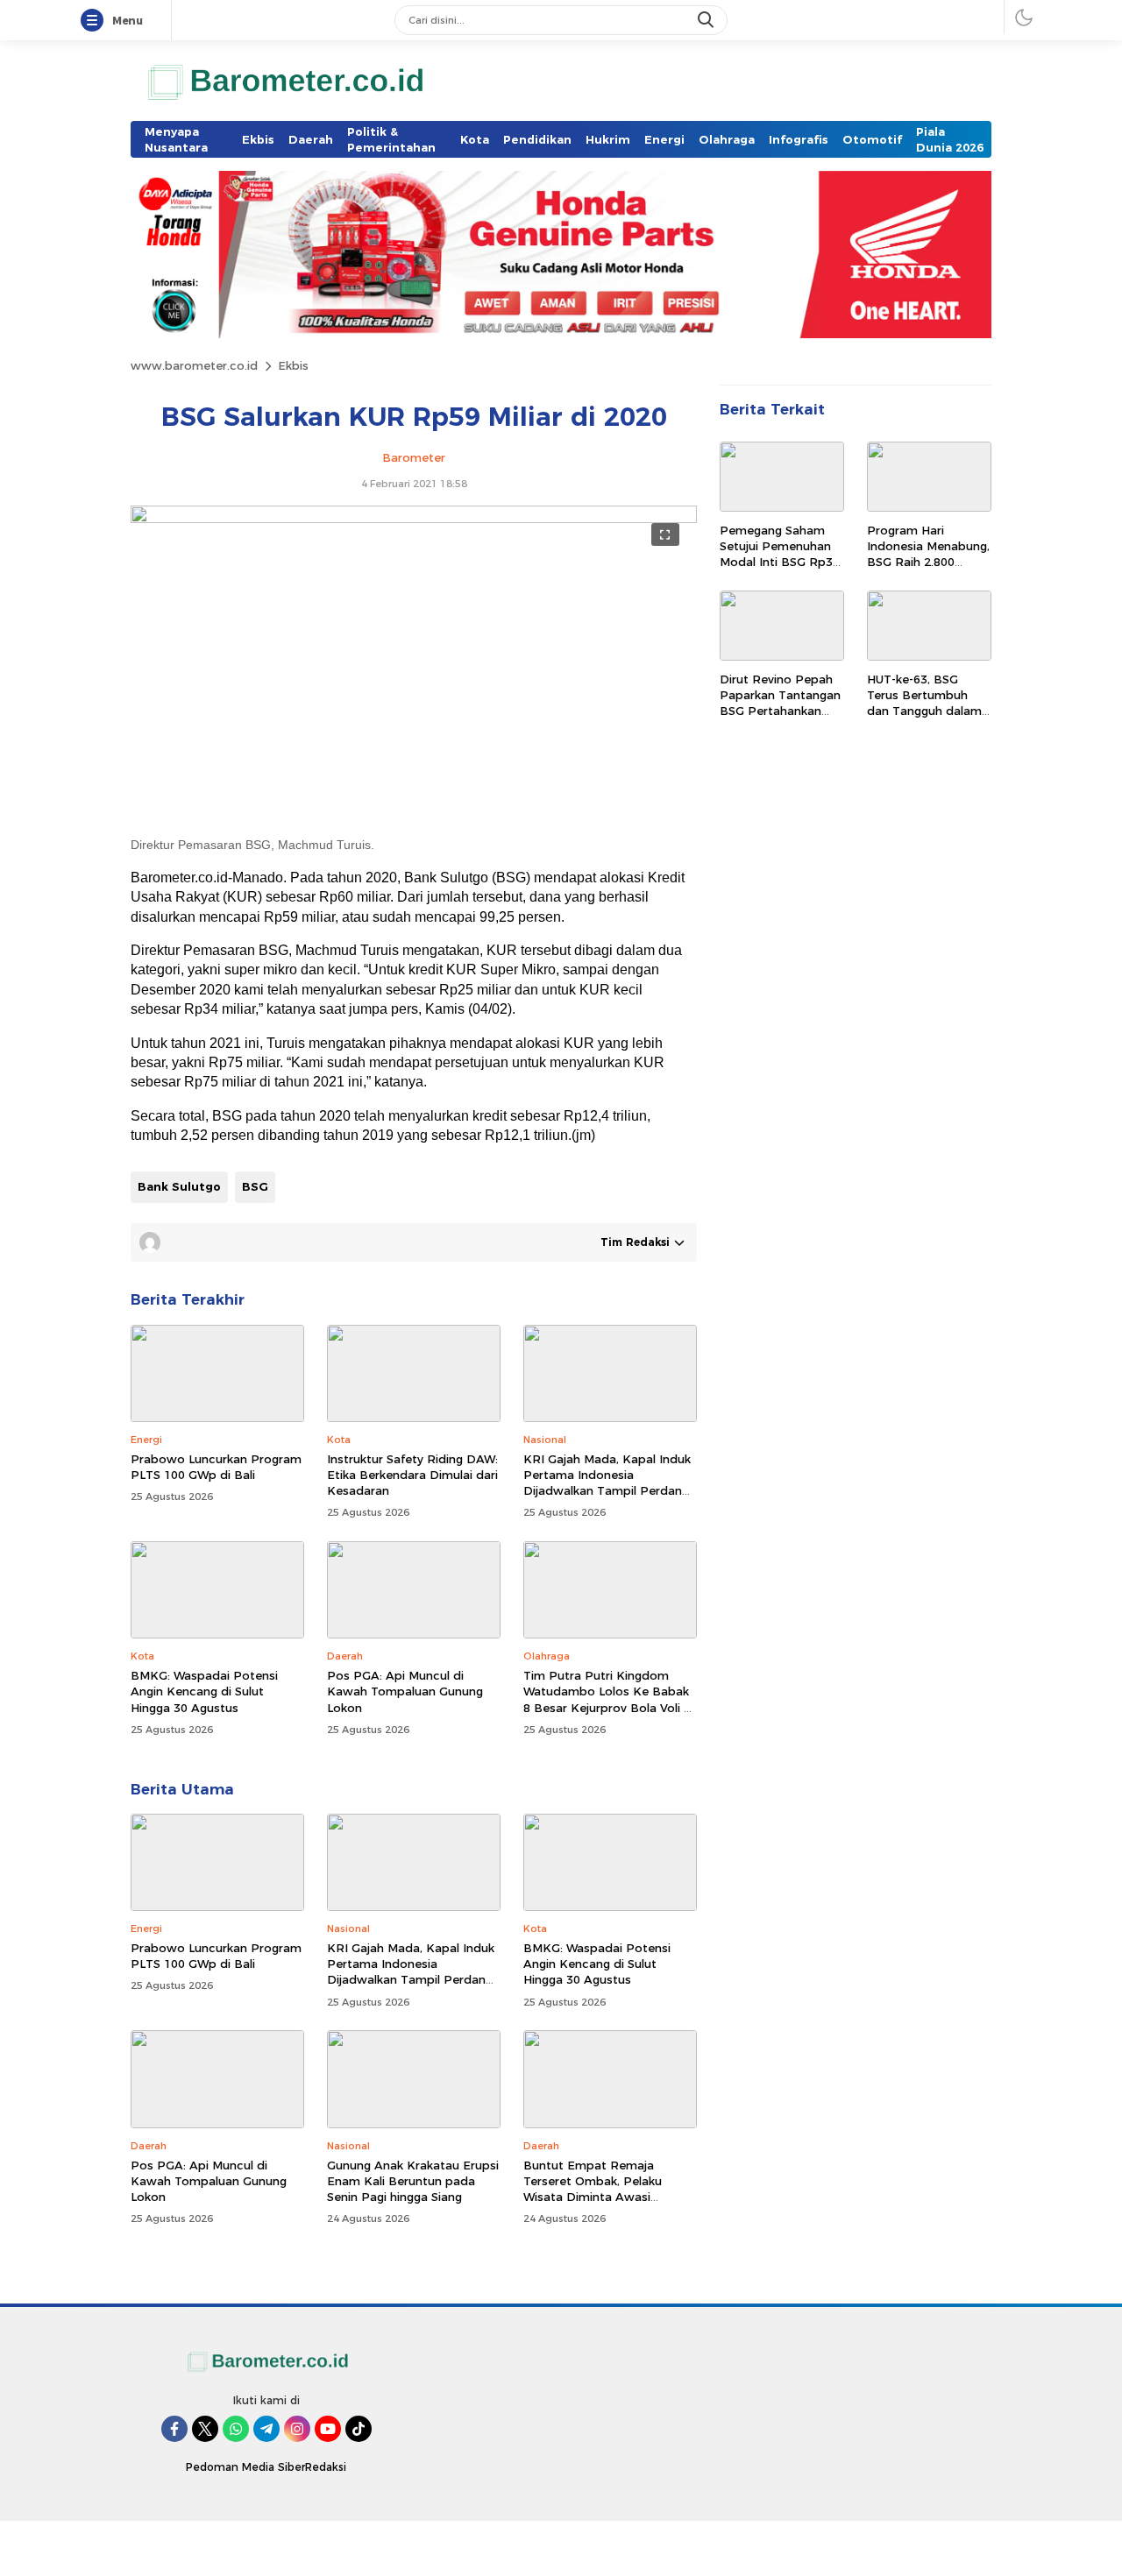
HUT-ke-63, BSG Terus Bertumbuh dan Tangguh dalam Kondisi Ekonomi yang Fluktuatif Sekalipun (924, 719)
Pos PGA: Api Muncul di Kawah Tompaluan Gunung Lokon (405, 1691)
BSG (255, 1186)
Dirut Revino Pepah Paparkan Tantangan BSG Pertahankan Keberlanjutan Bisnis (780, 703)
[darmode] (1024, 17)
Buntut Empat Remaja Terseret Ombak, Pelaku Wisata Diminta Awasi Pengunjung (593, 2189)
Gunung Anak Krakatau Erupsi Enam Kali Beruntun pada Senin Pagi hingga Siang (413, 2181)
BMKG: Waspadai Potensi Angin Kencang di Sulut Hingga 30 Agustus (204, 1691)
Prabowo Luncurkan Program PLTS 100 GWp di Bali (216, 1467)
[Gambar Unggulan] (414, 519)
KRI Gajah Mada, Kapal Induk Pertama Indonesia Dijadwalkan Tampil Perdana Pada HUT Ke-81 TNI (607, 1483)
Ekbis (293, 365)
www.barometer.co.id (194, 365)
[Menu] (96, 21)
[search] (707, 20)
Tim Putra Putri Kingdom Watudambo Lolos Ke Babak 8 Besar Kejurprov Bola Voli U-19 (610, 1699)
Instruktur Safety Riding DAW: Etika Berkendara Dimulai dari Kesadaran (412, 1475)
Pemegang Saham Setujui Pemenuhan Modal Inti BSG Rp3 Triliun (776, 554)
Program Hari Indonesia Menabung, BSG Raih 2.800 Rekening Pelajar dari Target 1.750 (928, 562)
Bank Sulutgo (179, 1186)
